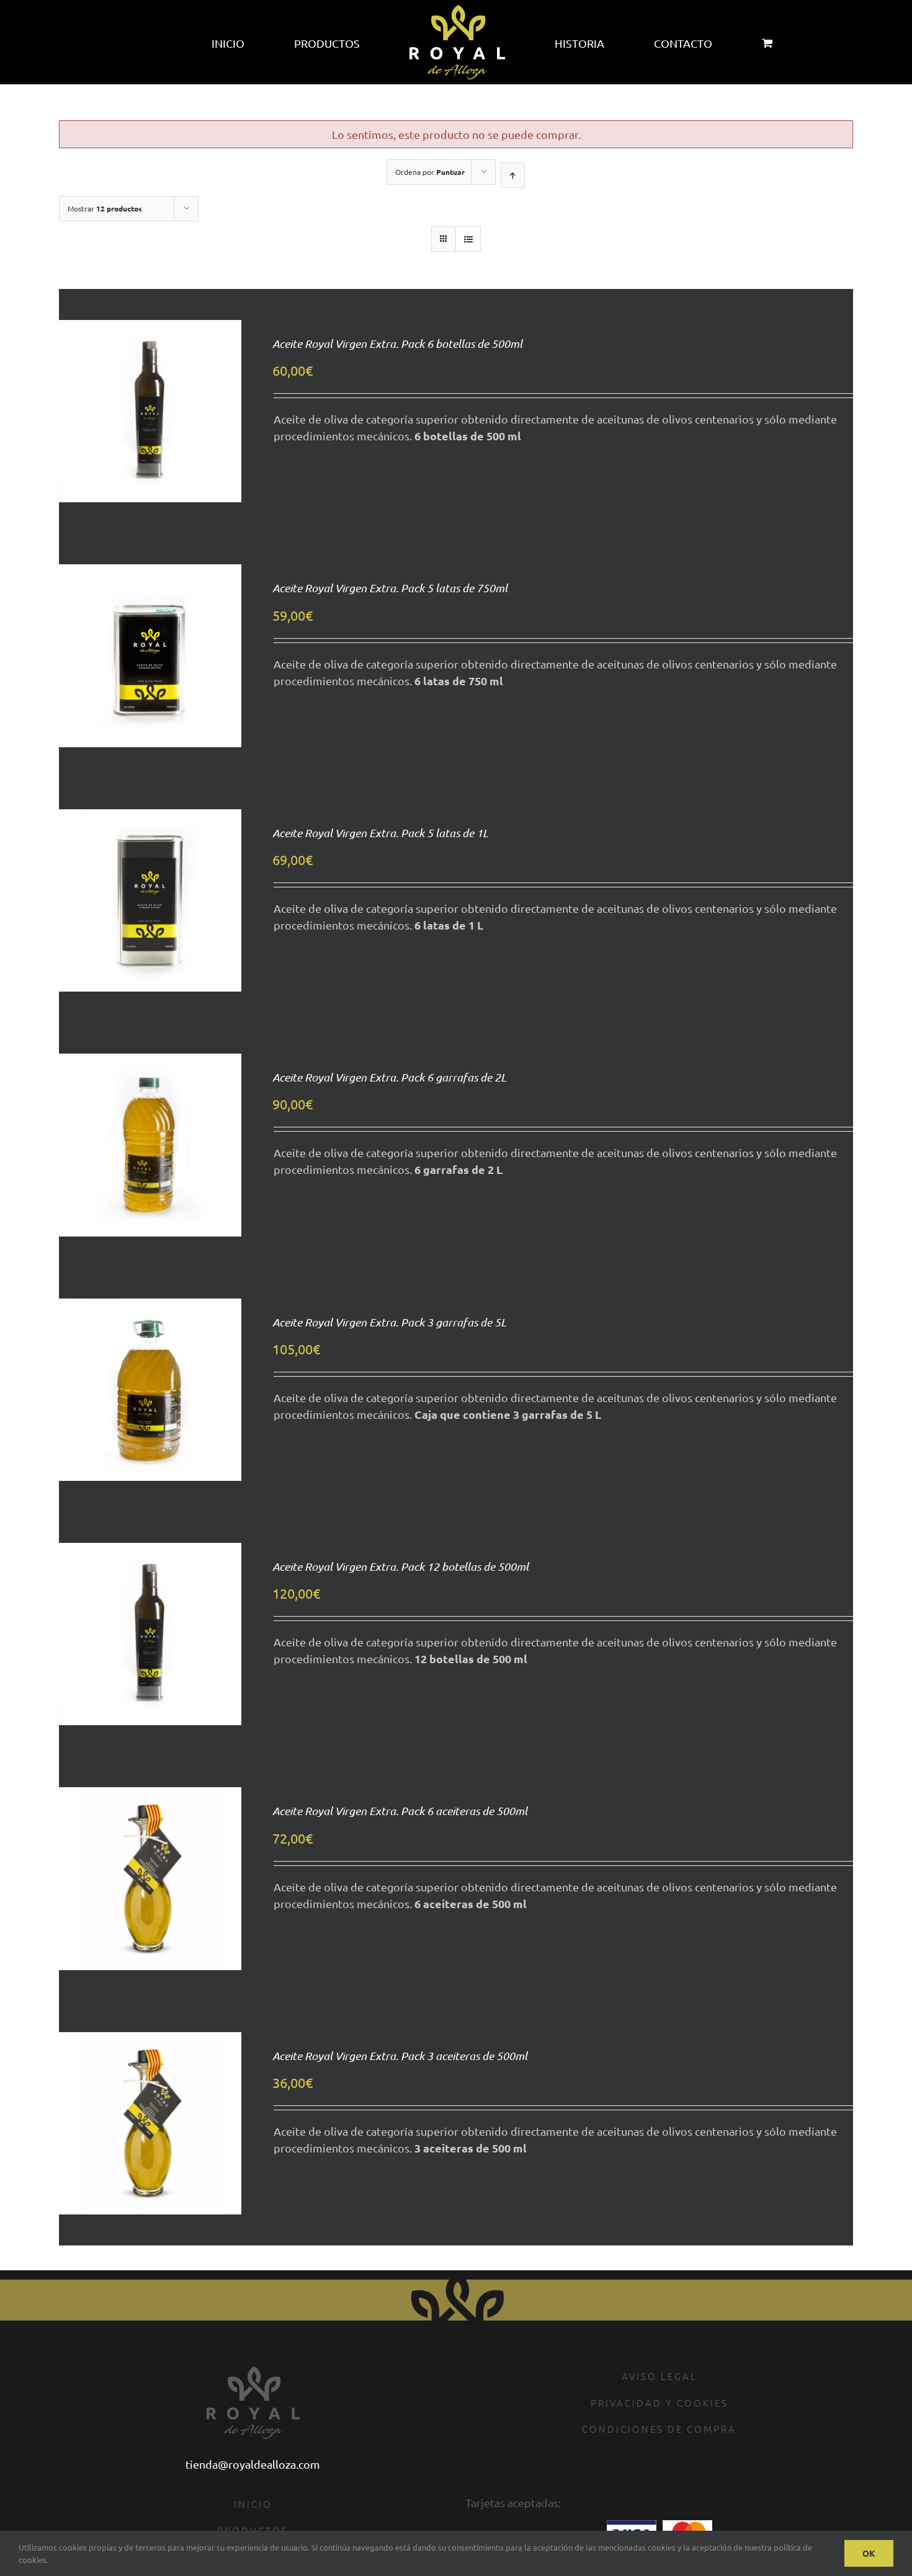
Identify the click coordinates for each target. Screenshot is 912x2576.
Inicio (253, 2504)
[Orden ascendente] (513, 175)
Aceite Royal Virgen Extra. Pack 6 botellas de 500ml (397, 344)
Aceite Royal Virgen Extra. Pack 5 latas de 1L (380, 833)
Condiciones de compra (659, 2429)
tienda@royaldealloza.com (253, 2464)
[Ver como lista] (468, 239)
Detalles (150, 438)
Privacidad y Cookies (659, 2403)
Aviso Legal (659, 2376)
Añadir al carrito (150, 396)
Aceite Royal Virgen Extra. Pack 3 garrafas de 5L (389, 1322)
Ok (869, 2553)
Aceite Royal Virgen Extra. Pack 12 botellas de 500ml (400, 1566)
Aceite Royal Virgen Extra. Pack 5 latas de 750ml (390, 588)
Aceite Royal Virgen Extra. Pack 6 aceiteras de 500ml (400, 1811)
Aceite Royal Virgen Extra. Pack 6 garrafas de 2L (389, 1077)
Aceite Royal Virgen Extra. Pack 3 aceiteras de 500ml (400, 2056)
